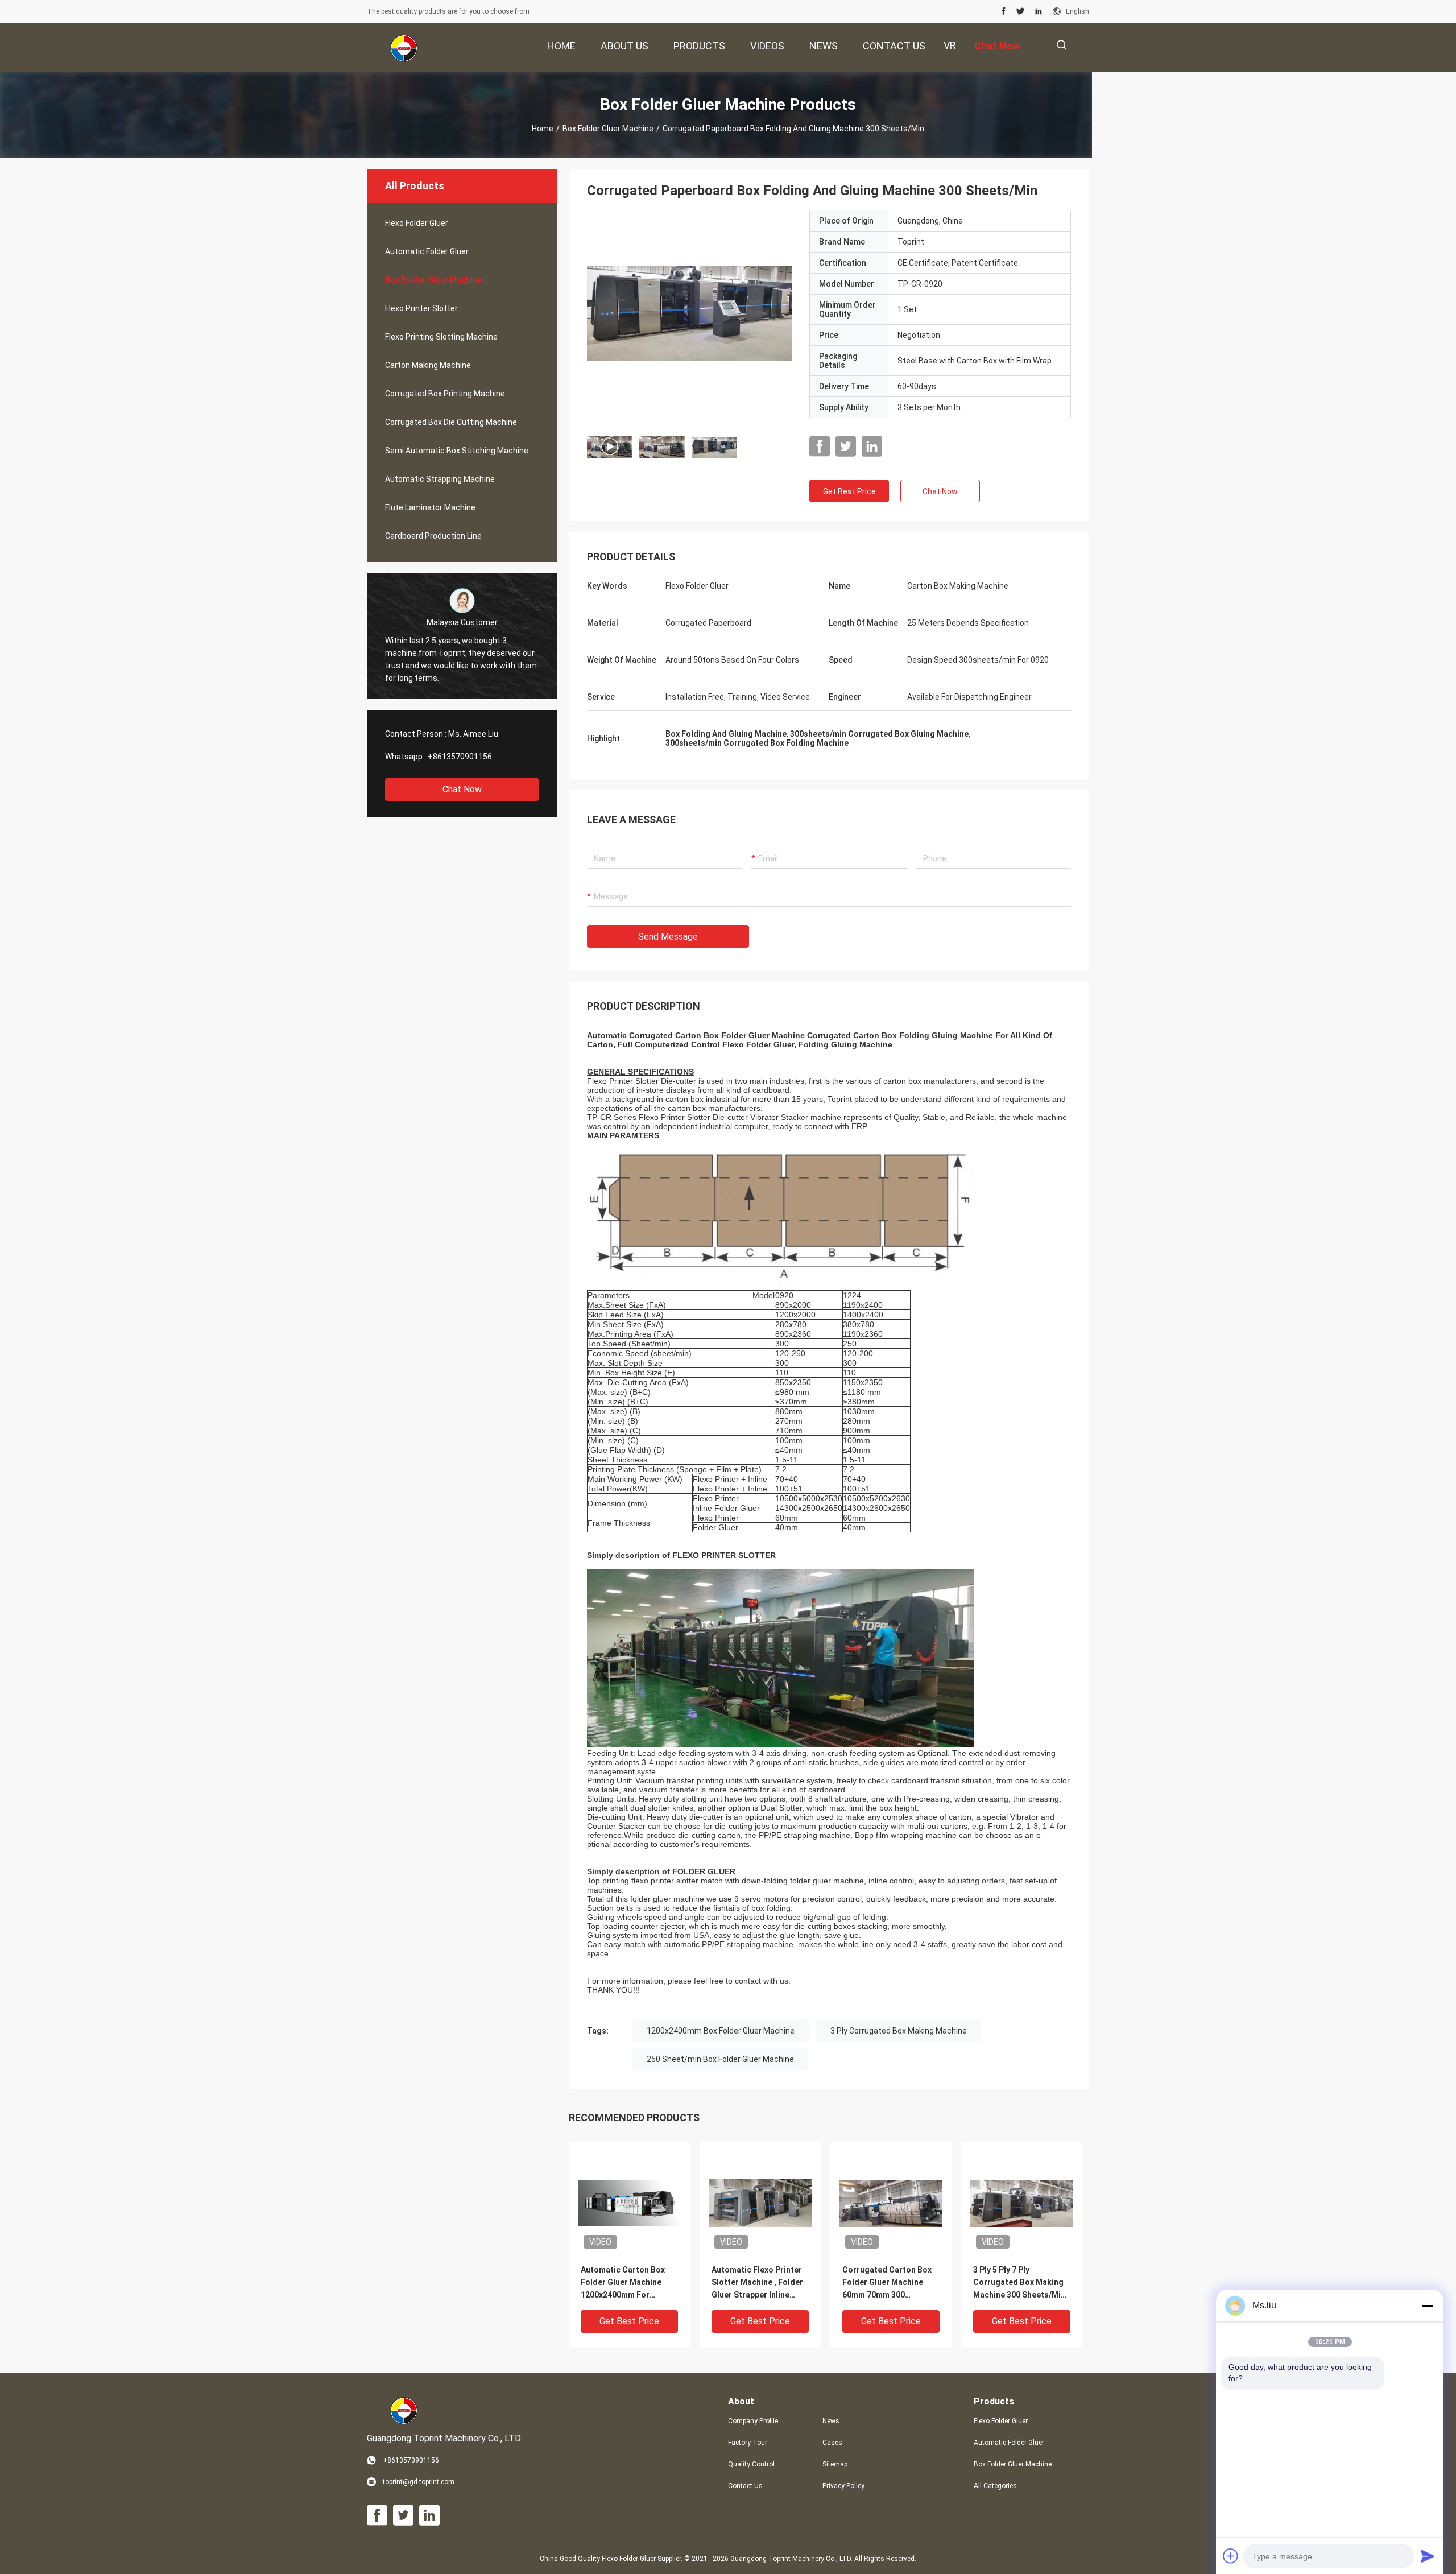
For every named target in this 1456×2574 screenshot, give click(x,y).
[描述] (1062, 45)
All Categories (995, 2486)
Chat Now (462, 789)
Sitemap (835, 2464)
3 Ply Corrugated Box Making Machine (899, 2031)
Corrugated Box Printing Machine (445, 394)
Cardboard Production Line (433, 536)
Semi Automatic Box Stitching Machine (457, 451)
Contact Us (745, 2486)
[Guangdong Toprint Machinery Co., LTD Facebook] (1004, 11)
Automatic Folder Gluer (427, 251)
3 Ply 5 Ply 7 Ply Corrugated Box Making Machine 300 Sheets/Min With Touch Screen (1019, 2283)
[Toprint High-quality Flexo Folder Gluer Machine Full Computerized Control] (689, 312)
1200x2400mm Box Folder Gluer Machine (721, 2031)
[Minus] (1428, 2306)
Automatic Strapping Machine (440, 479)
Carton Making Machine (428, 365)
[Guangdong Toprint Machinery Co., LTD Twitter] (1021, 11)
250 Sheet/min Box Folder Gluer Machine (720, 2059)
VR (950, 45)
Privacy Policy (843, 2486)
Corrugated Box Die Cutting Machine (451, 422)
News (831, 2421)
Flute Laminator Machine (430, 507)
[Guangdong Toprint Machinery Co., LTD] (404, 48)
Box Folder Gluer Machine (608, 129)
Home (543, 129)
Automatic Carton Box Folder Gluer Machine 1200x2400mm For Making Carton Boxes (623, 2283)
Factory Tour (748, 2443)
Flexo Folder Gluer (417, 223)
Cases (832, 2443)
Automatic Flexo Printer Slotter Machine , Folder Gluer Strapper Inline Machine (757, 2283)
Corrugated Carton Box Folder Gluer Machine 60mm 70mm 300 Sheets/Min (887, 2283)
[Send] (1428, 2556)
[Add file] (1231, 2556)
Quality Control (751, 2464)
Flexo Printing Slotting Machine (441, 337)
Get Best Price (849, 491)
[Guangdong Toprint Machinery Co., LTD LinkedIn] (1039, 11)
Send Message (668, 937)
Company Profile (753, 2421)
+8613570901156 (460, 757)
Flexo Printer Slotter (421, 308)
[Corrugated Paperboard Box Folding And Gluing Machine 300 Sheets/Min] (629, 2203)
